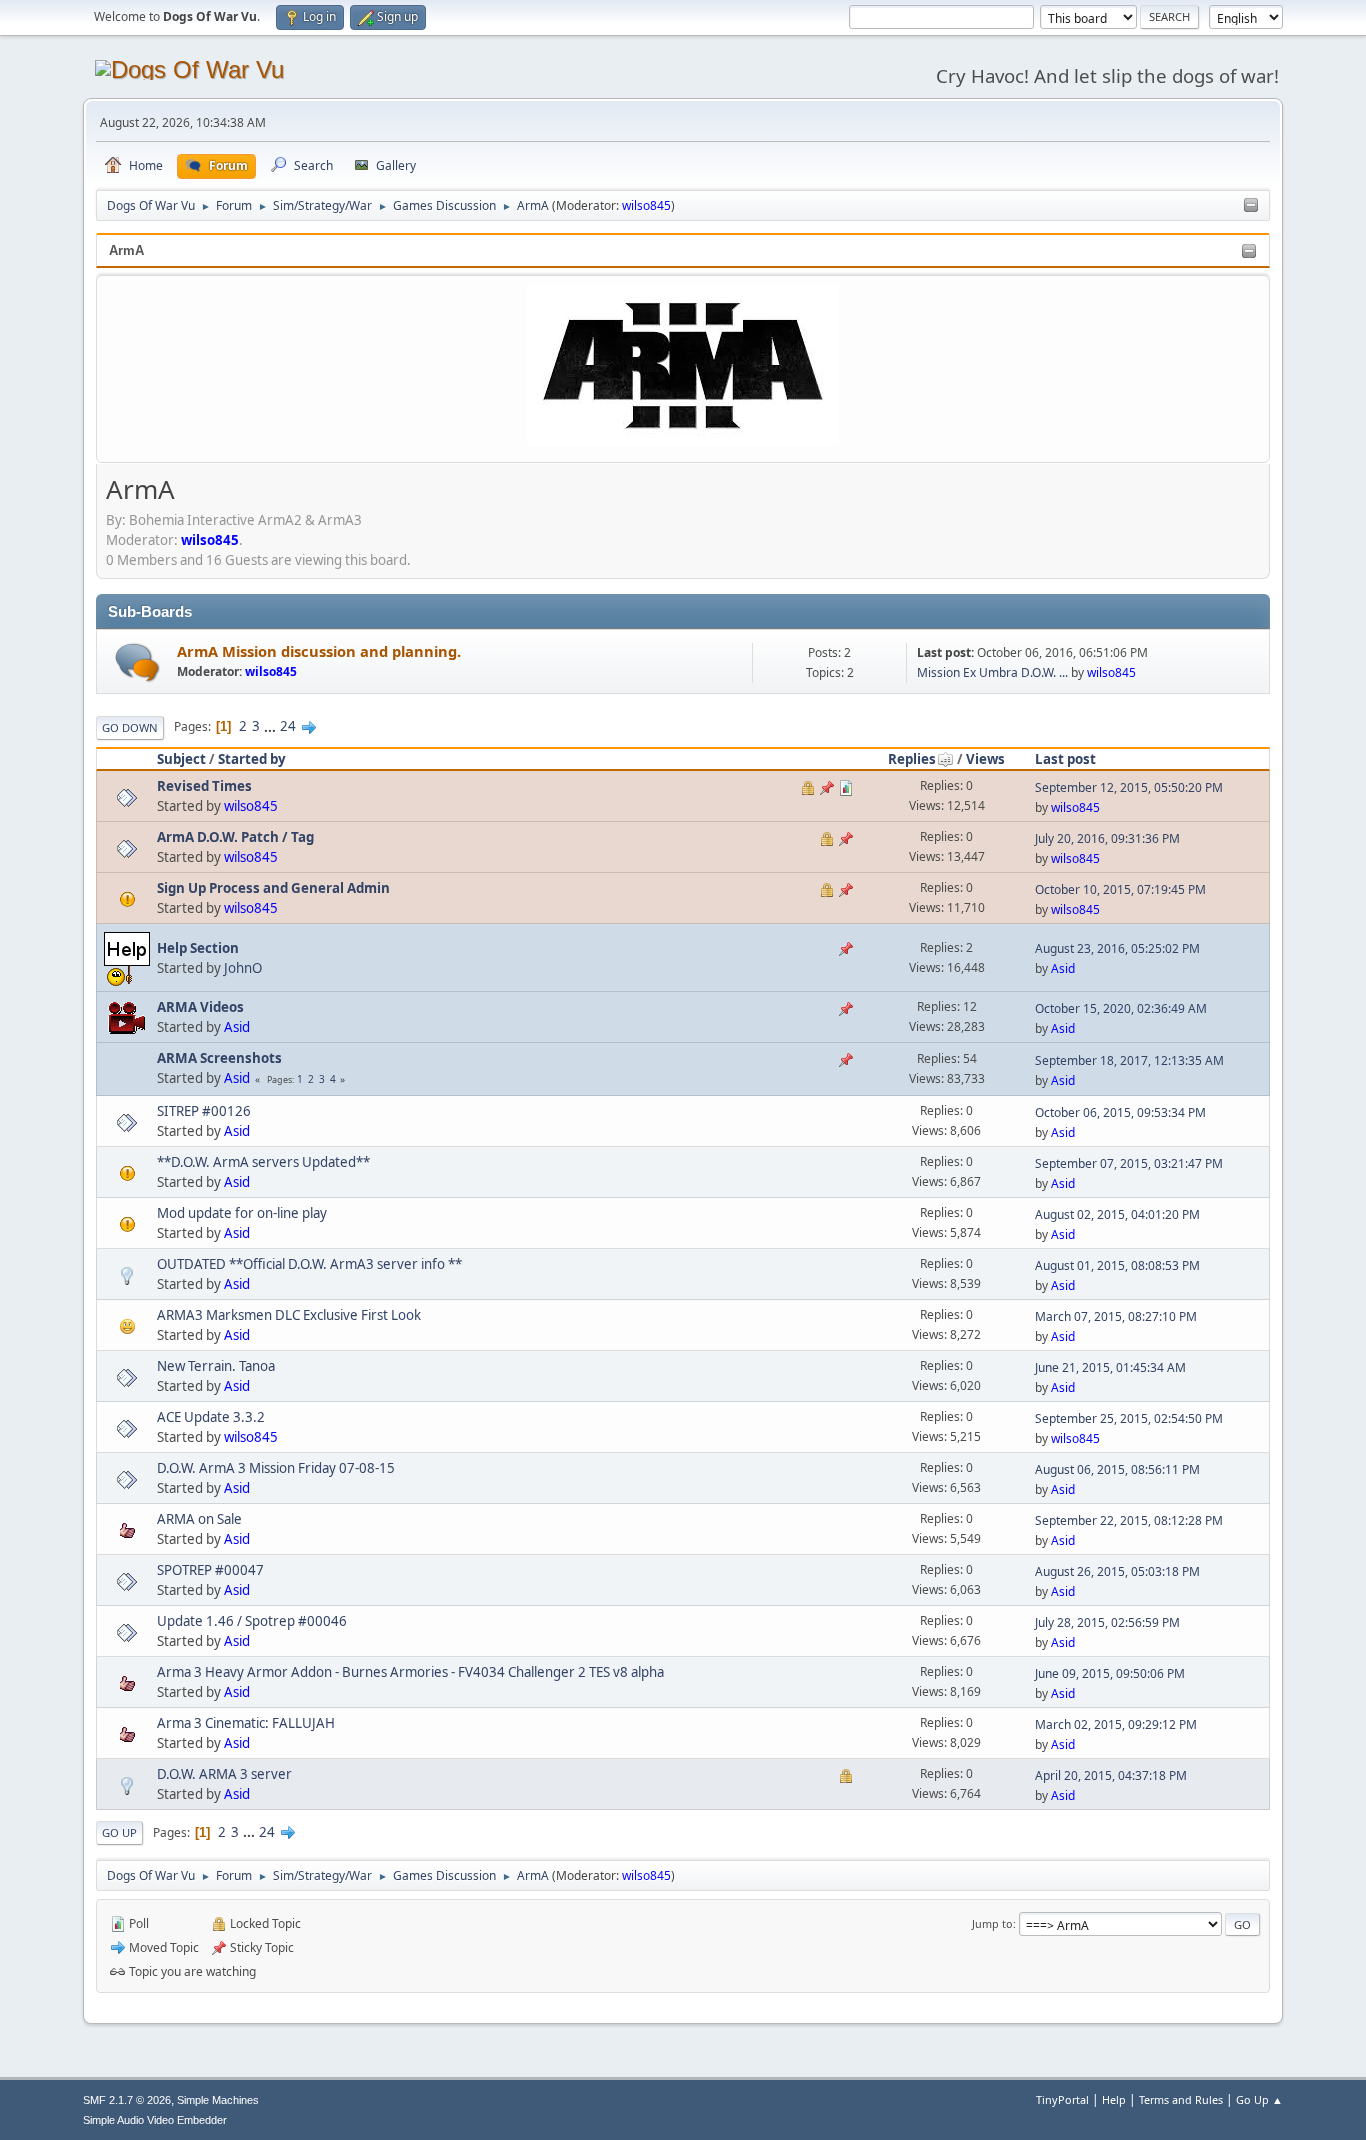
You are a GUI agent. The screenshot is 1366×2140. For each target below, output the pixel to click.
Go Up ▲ (1259, 2099)
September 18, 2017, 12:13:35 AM (1129, 1060)
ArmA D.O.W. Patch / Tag (235, 837)
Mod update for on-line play (242, 1213)
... (271, 726)
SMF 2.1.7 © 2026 (127, 2100)
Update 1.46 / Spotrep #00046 (252, 1621)
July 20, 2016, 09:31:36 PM (1107, 838)
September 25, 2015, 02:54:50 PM (1129, 1418)
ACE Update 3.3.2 (211, 1417)
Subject (181, 759)
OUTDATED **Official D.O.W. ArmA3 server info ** (309, 1264)
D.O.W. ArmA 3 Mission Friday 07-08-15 (276, 1468)
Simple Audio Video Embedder (155, 2120)
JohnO (243, 968)
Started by (252, 759)
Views (985, 759)
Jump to (992, 1923)
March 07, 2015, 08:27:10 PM (1116, 1316)
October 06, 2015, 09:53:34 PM (1120, 1112)
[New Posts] (137, 662)
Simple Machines (218, 2100)
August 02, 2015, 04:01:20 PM (1117, 1214)
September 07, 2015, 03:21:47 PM (1129, 1163)
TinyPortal (1062, 2099)
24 (288, 726)
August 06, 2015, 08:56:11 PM (1117, 1469)
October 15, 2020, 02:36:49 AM (1121, 1008)
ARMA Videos (200, 1007)
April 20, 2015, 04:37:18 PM (1111, 1775)
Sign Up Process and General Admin (273, 888)
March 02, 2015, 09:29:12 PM (1116, 1724)
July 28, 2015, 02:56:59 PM (1107, 1622)
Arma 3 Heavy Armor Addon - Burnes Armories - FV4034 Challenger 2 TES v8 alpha (410, 1672)
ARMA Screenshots (219, 1058)
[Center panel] (1251, 206)
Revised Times (204, 786)
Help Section (198, 948)
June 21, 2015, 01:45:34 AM (1110, 1367)
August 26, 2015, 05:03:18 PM (1117, 1571)
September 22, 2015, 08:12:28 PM (1129, 1520)
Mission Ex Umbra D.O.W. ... (992, 672)
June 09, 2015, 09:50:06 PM (1110, 1673)
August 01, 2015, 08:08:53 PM (1117, 1265)
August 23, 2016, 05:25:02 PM (1117, 948)
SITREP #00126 (204, 1111)
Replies (912, 759)
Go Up (119, 1832)
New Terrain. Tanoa (216, 1366)
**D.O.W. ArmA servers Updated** (263, 1162)
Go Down (130, 727)
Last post (1065, 759)
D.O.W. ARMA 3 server (224, 1774)
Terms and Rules (1181, 2099)
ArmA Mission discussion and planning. (319, 651)
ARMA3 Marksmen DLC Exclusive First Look (289, 1315)
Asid (1063, 968)
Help (1114, 2099)
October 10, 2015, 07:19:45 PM (1120, 889)
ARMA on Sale (199, 1519)
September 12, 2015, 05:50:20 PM (1129, 787)
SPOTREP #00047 (210, 1570)
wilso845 (646, 205)
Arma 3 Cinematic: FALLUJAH (246, 1723)
